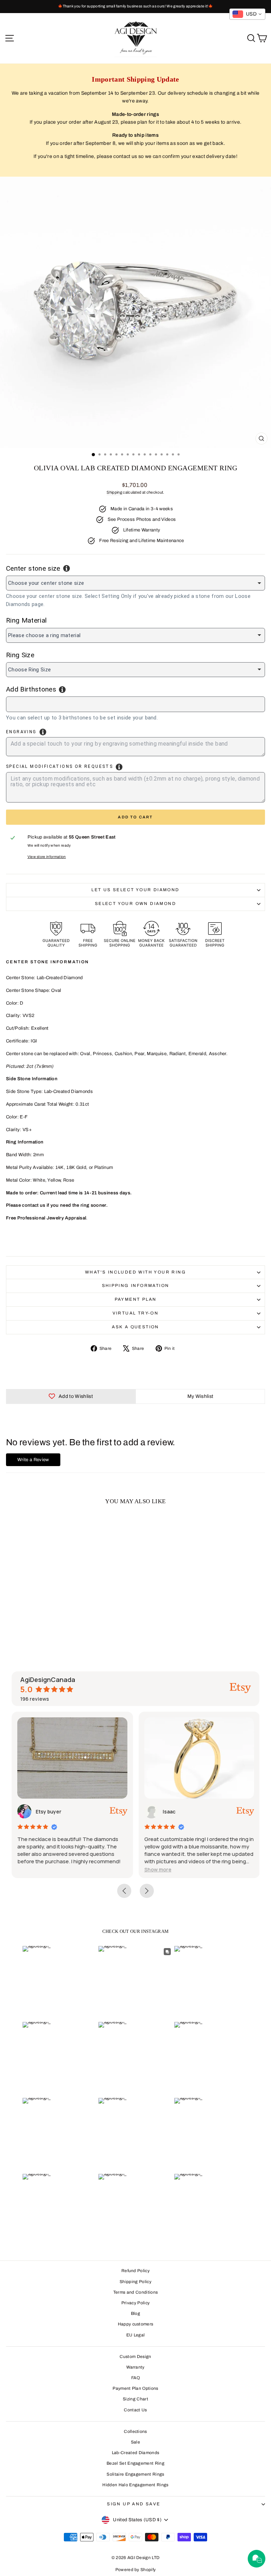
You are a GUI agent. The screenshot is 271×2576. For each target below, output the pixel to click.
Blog (135, 2313)
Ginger (176, 1812)
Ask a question (135, 1327)
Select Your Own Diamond (135, 904)
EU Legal (136, 2335)
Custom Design (135, 2357)
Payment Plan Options (135, 2388)
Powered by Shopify (136, 2570)
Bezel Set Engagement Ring (135, 2463)
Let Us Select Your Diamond (135, 890)
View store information (47, 857)
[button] (37, 1869)
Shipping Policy (135, 2282)
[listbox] (135, 583)
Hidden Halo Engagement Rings (135, 2485)
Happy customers (136, 2324)
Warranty (135, 2367)
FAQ (135, 2378)
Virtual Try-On (136, 1313)
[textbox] (47, 703)
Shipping (114, 492)
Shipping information (136, 1286)
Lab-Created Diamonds (136, 2453)
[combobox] (135, 704)
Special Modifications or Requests (59, 766)
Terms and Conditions (136, 2292)
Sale (135, 2442)
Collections (135, 2431)
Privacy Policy (136, 2303)
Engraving (21, 732)
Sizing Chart (135, 2399)
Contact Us (135, 2410)
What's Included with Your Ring (135, 1272)
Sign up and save (134, 2504)
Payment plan (136, 1299)
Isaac (48, 1812)
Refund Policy (135, 2271)
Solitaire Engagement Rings (135, 2474)
